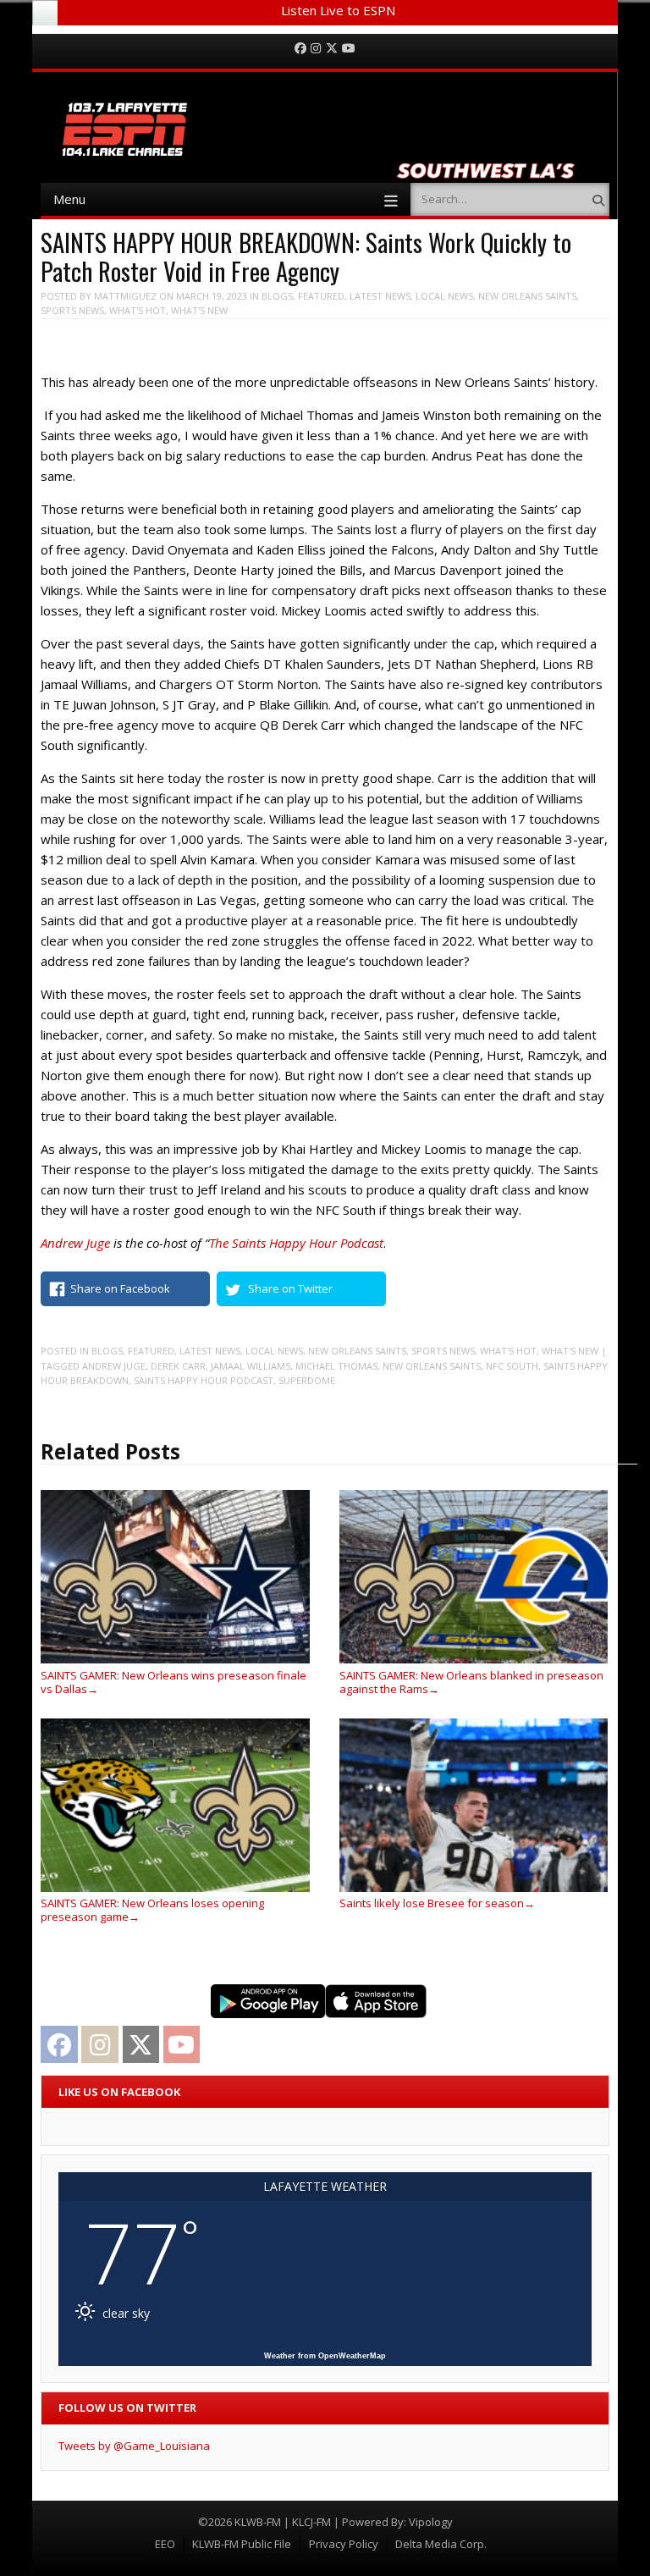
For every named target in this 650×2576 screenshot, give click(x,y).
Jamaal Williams (251, 1366)
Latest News (380, 296)
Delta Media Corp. (441, 2544)
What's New (199, 310)
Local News (444, 296)
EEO (165, 2544)
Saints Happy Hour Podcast (204, 1380)
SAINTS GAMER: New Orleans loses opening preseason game (152, 1910)
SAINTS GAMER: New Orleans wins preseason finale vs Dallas (174, 1682)
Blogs (277, 296)
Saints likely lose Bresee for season (437, 1903)
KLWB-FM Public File (242, 2544)
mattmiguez (125, 296)
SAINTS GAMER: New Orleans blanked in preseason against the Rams (471, 1682)
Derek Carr (178, 1366)
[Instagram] (316, 49)
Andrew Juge (114, 1366)
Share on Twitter (290, 1288)
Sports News (72, 310)
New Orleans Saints (527, 296)
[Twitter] (332, 49)
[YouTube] (349, 49)
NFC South (512, 1366)
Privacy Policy (344, 2544)
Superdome (307, 1380)
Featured (321, 296)
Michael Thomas (336, 1366)
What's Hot (138, 310)
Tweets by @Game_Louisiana (134, 2446)
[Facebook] (300, 49)
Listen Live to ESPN (338, 10)
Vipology (431, 2522)
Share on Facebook (120, 1288)
